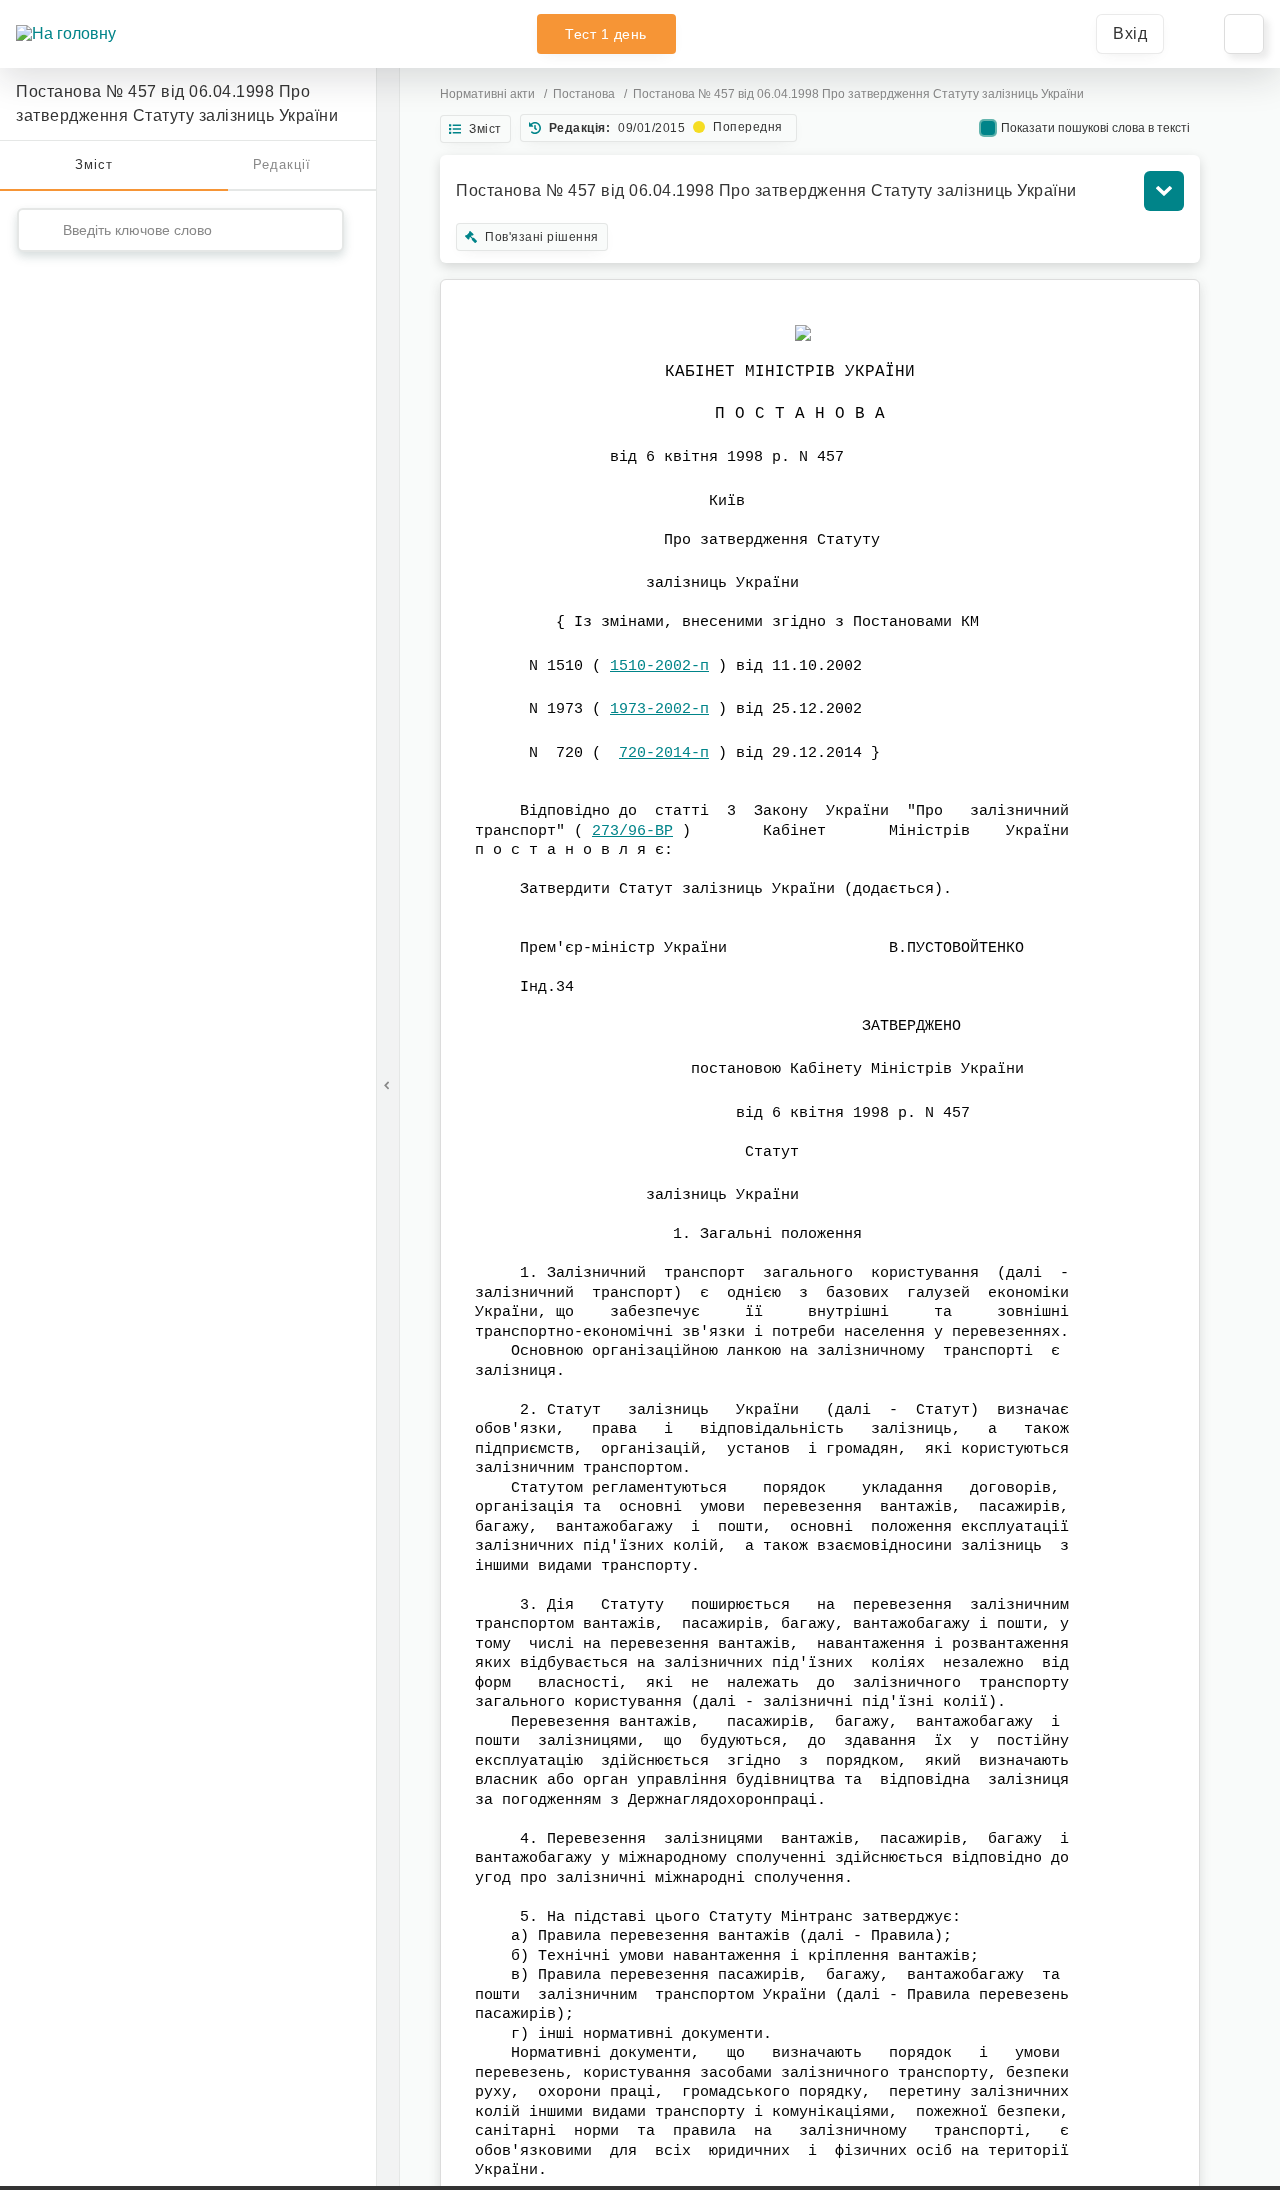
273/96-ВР (632, 831)
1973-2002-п (659, 709)
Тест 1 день (606, 34)
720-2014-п (664, 753)
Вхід (1130, 33)
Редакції (282, 164)
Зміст (94, 164)
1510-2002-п (659, 666)
